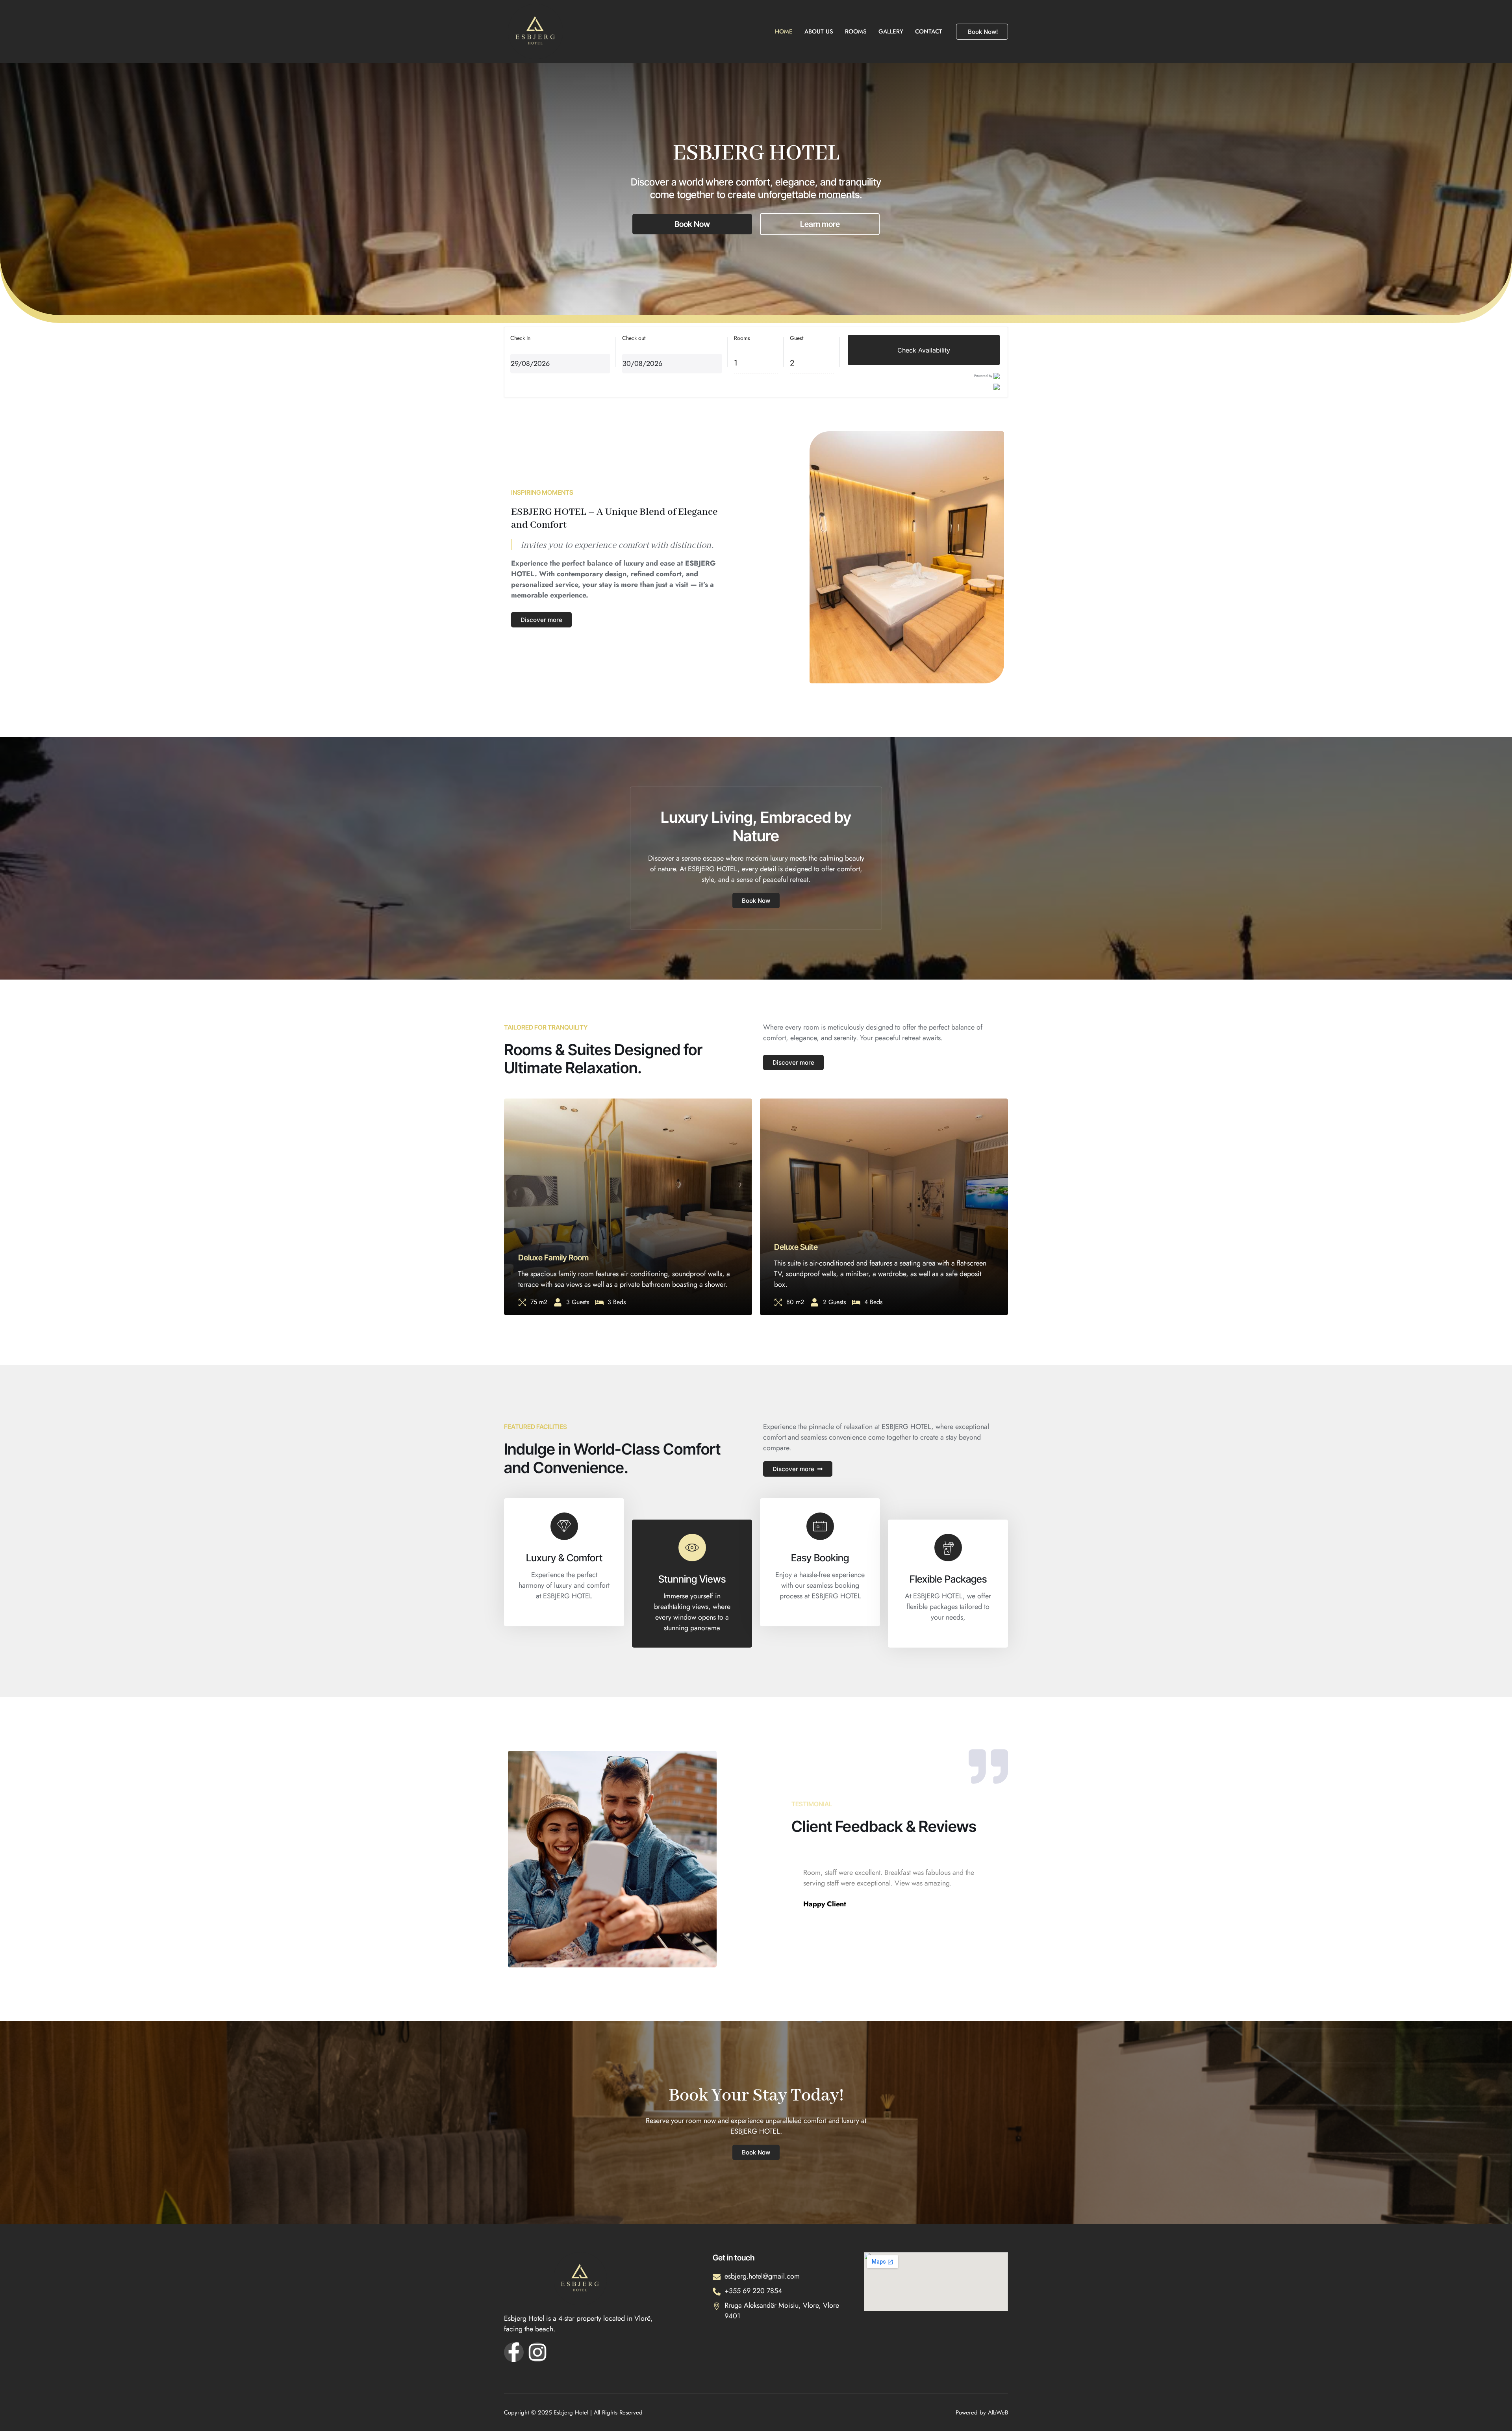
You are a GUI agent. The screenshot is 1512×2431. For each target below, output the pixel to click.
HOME (784, 32)
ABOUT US (819, 32)
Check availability (924, 350)
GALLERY (891, 32)
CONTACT (929, 32)
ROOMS (856, 32)
